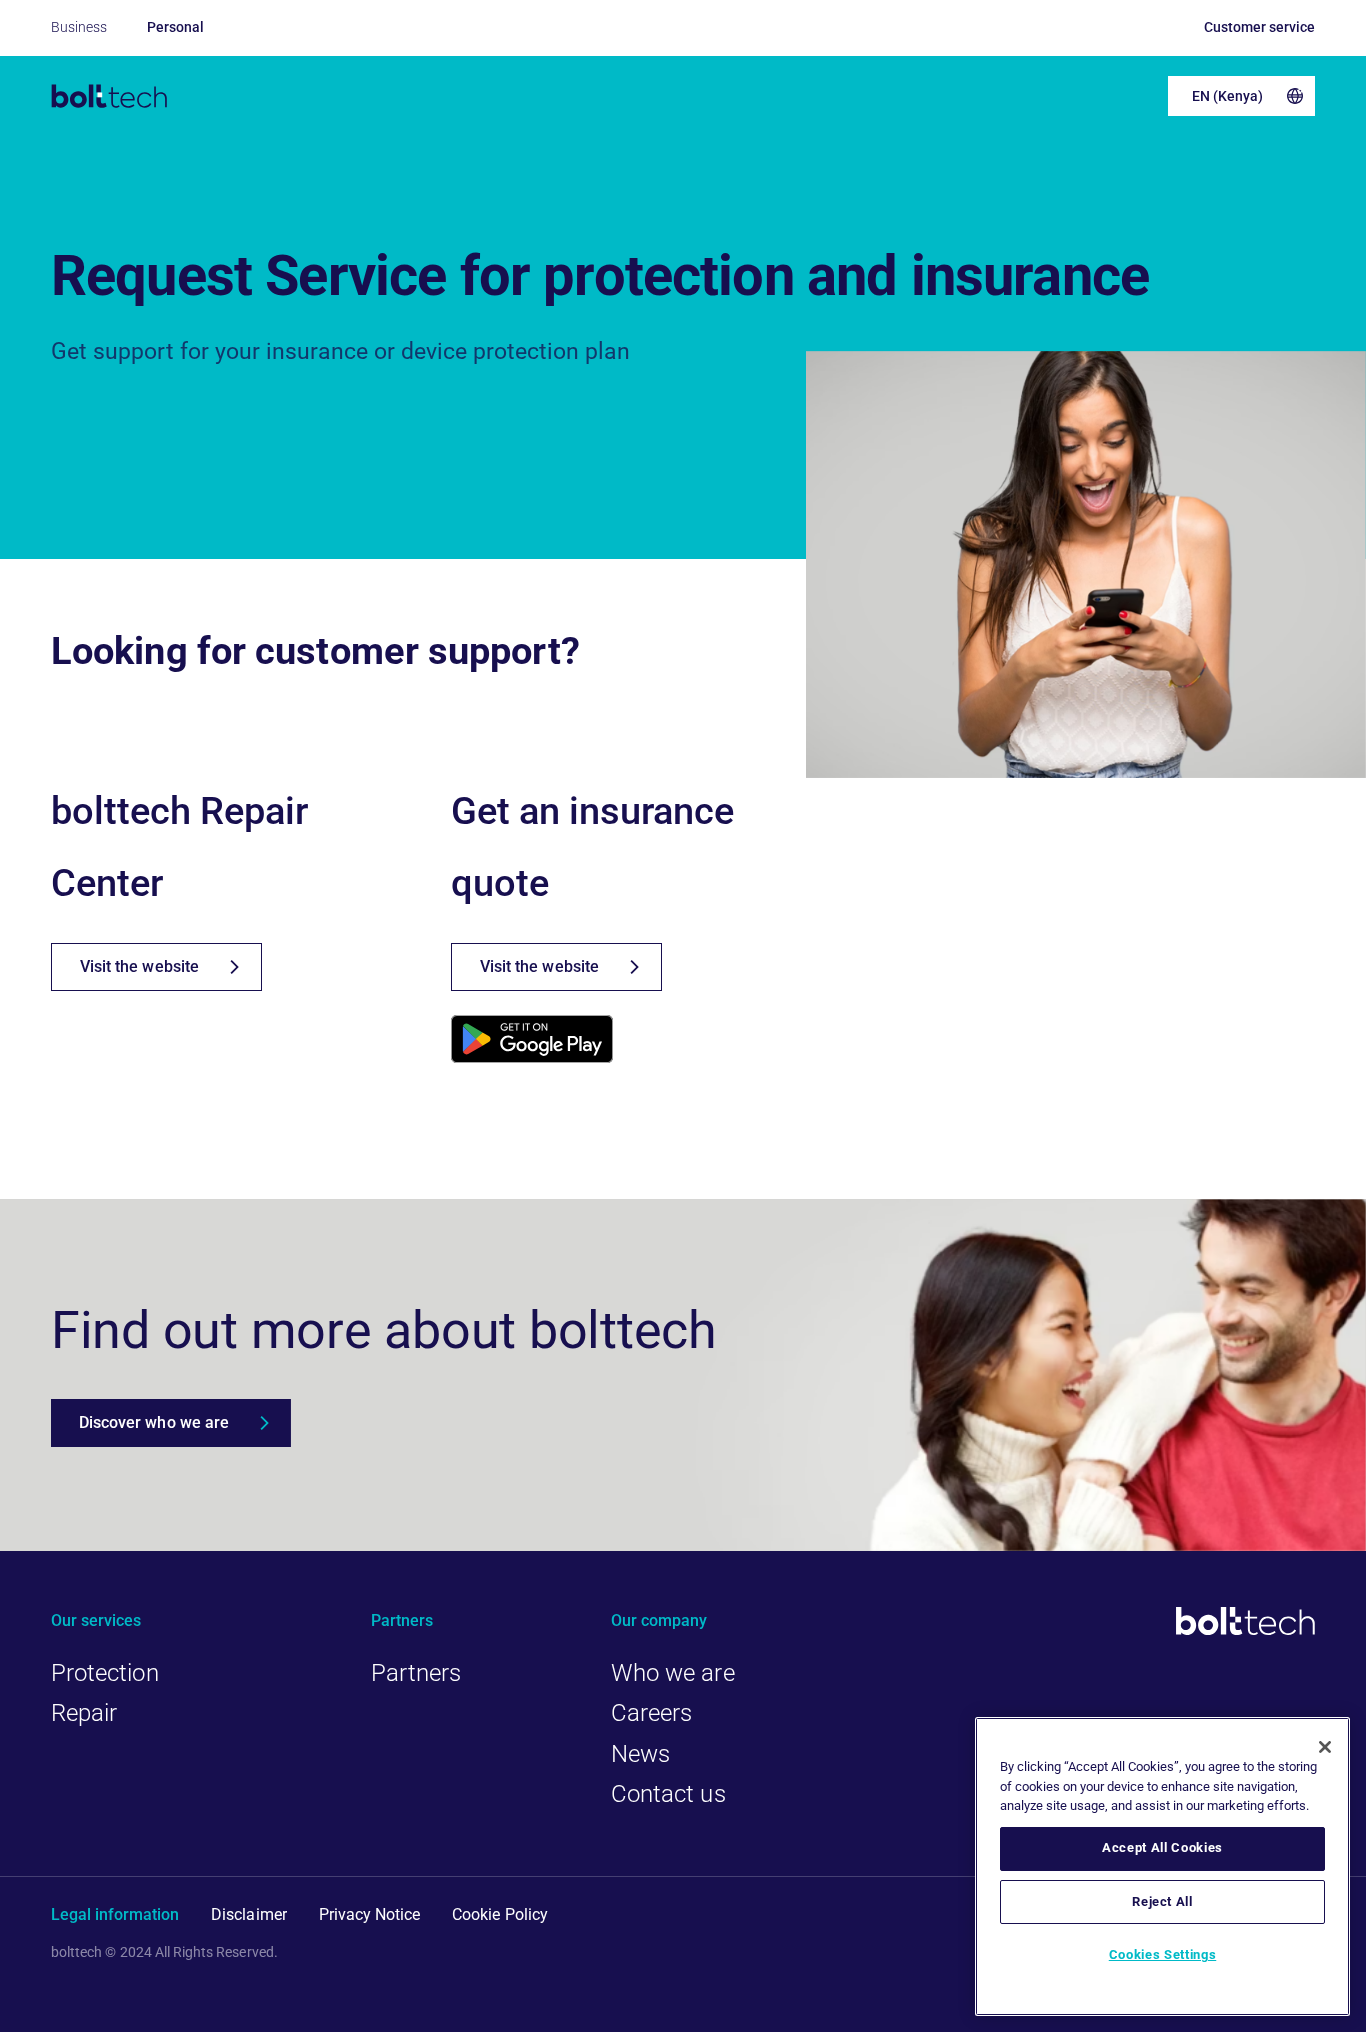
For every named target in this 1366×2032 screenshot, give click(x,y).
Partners (416, 1673)
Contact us (668, 1794)
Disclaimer (248, 1914)
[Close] (1325, 1747)
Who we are (673, 1673)
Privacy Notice (370, 1914)
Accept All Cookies (1162, 1847)
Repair (84, 1713)
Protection (105, 1673)
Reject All (1162, 1901)
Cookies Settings (1163, 1954)
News (640, 1754)
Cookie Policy (500, 1914)
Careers (651, 1713)
